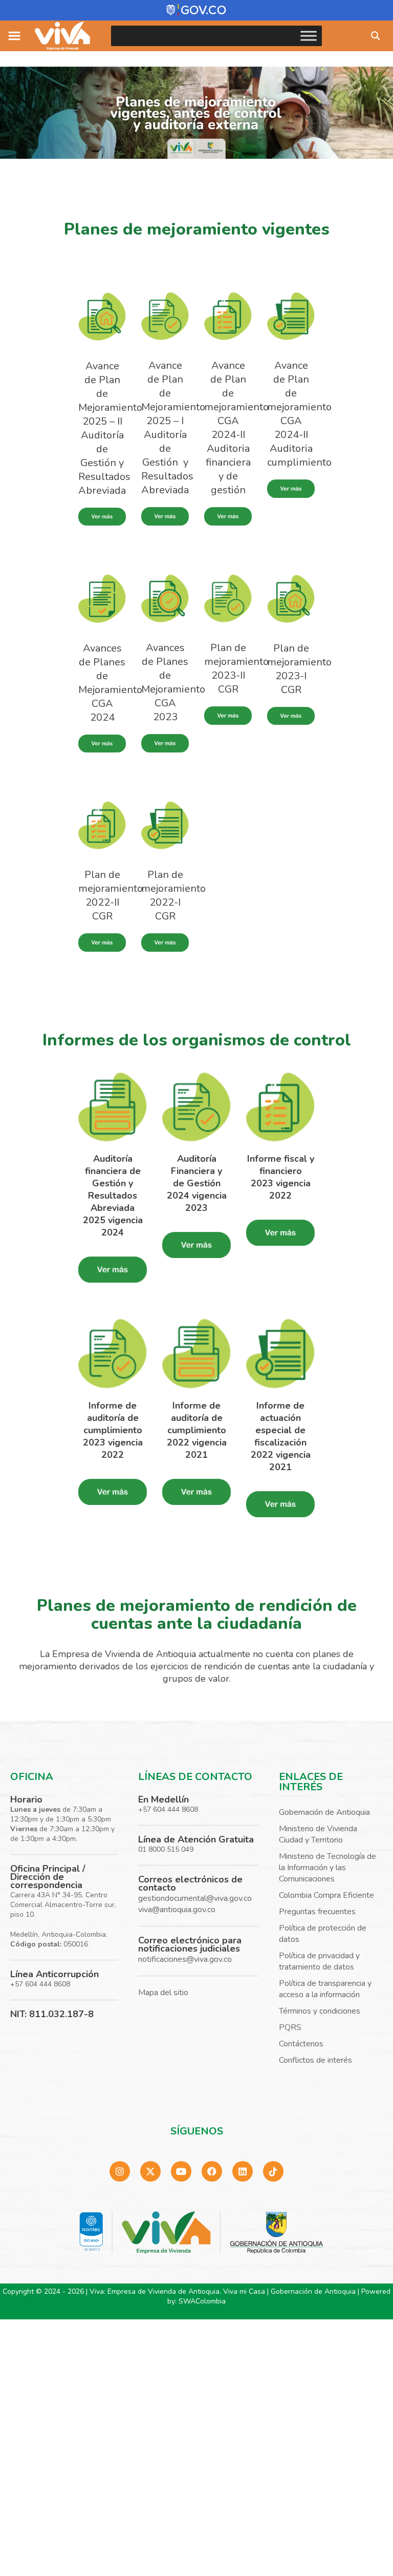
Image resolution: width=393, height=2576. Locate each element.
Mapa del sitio (163, 1993)
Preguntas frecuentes (317, 1912)
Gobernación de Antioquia (324, 1812)
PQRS (290, 2027)
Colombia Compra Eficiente (326, 1895)
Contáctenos (301, 2044)
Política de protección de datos (323, 1934)
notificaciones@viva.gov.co (185, 1959)
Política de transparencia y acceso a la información (325, 1989)
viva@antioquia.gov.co (177, 1910)
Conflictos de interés (315, 2060)
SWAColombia (202, 2301)
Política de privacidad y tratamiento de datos (319, 1961)
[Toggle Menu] (309, 36)
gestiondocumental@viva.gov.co (195, 1898)
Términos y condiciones (320, 2011)
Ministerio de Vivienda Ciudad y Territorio (318, 1834)
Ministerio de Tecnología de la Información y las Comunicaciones (327, 1868)
